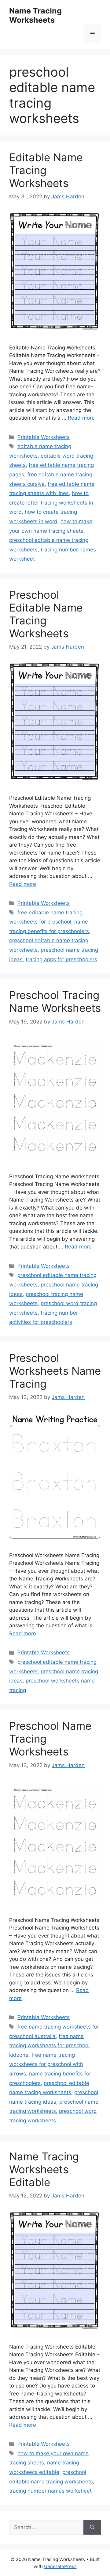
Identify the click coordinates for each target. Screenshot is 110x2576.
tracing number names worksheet (50, 2491)
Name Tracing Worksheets (35, 15)
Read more (81, 418)
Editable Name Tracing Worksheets (46, 170)
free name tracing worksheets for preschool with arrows (46, 2064)
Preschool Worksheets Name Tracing (55, 1371)
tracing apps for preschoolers (61, 959)
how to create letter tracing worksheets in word (51, 503)
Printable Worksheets (44, 437)
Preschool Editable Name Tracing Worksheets (46, 614)
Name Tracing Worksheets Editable (44, 2169)
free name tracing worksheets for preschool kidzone (49, 2046)
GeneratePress (60, 2566)
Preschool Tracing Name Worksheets (55, 1001)
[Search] (92, 2528)
